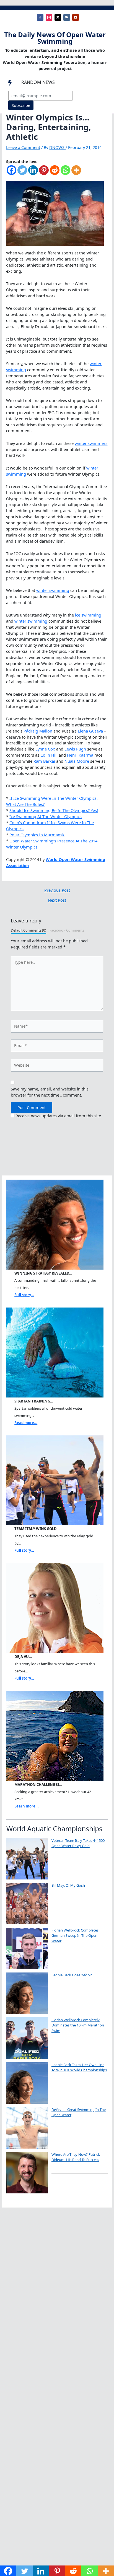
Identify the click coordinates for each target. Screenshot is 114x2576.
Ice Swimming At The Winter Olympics (46, 816)
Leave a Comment (23, 147)
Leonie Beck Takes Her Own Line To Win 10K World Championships (79, 2067)
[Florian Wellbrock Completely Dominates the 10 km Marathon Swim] (27, 2038)
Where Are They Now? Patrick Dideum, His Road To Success (76, 2157)
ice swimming (88, 615)
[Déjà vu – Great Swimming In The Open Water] (27, 2128)
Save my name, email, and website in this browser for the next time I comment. (50, 1092)
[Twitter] (22, 173)
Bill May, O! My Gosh (68, 1885)
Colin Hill (49, 755)
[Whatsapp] (65, 173)
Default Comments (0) (28, 930)
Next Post (57, 900)
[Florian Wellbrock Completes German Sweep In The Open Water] (27, 1948)
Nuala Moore (77, 761)
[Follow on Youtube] (76, 17)
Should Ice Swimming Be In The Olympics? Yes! (54, 810)
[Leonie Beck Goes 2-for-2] (27, 1993)
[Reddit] (55, 173)
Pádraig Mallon (38, 731)
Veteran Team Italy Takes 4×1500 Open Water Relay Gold (78, 1843)
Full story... (24, 1295)
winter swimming (53, 590)
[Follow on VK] (67, 17)
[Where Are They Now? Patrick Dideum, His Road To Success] (27, 2173)
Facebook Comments (67, 930)
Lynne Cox (45, 749)
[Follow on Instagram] (49, 17)
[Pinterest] (44, 173)
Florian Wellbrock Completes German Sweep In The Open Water (75, 1936)
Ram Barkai (44, 761)
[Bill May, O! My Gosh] (27, 1904)
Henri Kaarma (80, 755)
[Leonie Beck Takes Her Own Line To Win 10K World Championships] (27, 2083)
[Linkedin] (33, 173)
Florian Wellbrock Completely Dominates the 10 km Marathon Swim (78, 2025)
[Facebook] (11, 173)
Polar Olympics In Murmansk (37, 835)
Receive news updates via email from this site (58, 1116)
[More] (76, 173)
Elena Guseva (90, 731)
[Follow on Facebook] (40, 17)
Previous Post (57, 890)
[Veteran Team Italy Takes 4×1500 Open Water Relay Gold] (27, 1859)
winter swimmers (91, 443)
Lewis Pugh (75, 749)
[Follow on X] (58, 17)
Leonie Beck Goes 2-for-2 (72, 1975)
